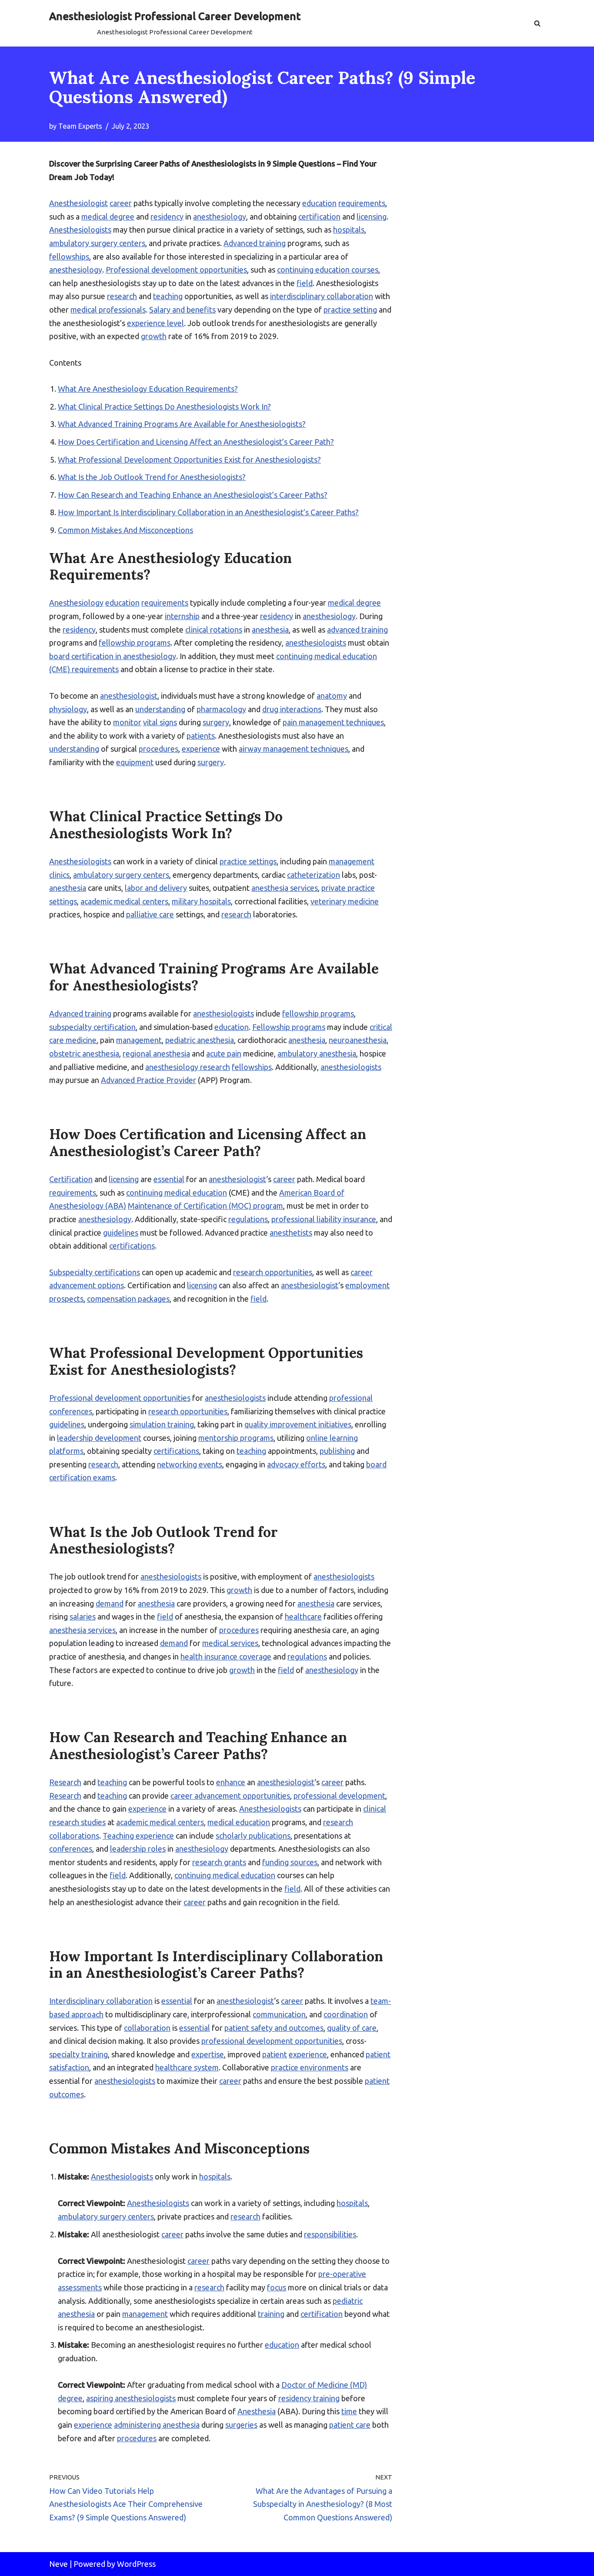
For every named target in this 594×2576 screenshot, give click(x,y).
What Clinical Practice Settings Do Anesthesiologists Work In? (164, 407)
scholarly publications (253, 1836)
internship (182, 616)
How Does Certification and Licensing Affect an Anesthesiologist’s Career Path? (196, 442)
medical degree (108, 217)
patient (275, 2054)
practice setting (350, 310)
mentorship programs (236, 1438)
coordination (346, 2014)
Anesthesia (257, 2411)
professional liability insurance (324, 1219)
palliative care (150, 914)
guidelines (121, 1233)
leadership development (99, 1438)
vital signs (160, 722)
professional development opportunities (272, 2041)
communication (279, 2014)
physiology (68, 709)
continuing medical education (177, 1193)
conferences (71, 1849)
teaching (168, 296)
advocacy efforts (296, 1464)
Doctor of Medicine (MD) (324, 2385)
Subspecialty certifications (95, 1272)
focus (277, 2287)
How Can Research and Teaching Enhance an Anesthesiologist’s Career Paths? (193, 495)
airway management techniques (294, 749)
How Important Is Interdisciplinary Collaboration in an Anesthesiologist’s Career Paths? (208, 512)
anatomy (332, 696)
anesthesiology (220, 217)
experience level (155, 323)
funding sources (290, 1862)
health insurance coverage (226, 1656)
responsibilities (330, 2234)
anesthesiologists (316, 643)
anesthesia (270, 630)
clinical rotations (214, 630)
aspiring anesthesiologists (131, 2398)
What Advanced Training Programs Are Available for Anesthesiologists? (182, 424)
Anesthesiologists (80, 230)
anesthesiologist (129, 696)
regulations (248, 1219)
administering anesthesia (157, 2425)
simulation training (162, 1424)
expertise (208, 2054)
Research (65, 1782)
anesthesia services (285, 888)
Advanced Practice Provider (148, 1080)
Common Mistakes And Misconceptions (125, 530)
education (319, 203)
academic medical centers (124, 901)
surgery (216, 722)
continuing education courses (328, 270)
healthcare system (187, 2067)
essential (169, 1179)
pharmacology (221, 709)
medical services (230, 1643)
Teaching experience (138, 1836)
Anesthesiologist (78, 203)
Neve (58, 2564)
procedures (159, 749)
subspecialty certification (92, 1027)
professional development (339, 1796)
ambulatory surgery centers (97, 243)
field (305, 283)
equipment (135, 762)
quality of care (352, 2028)
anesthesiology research (188, 1067)
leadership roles (138, 1849)
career (121, 203)
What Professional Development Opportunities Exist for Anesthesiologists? (189, 460)
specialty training (78, 2054)
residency (167, 217)
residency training (309, 2398)
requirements (362, 203)
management (352, 861)
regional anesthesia (156, 1053)
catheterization (314, 875)
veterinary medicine (345, 901)
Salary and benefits (182, 310)
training (271, 2314)
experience (201, 749)
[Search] (537, 23)
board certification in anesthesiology (113, 656)
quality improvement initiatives (298, 1424)
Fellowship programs (289, 1027)
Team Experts (80, 126)
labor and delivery (156, 888)
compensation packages (128, 1299)
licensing (372, 217)
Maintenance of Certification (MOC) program (205, 1206)
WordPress (136, 2564)
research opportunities (273, 1272)
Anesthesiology (76, 603)
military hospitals (201, 901)
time (349, 2411)
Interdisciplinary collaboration (101, 2001)
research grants (219, 1862)
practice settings (248, 861)
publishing (337, 1451)
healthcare (303, 1616)
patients (201, 736)
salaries (83, 1616)
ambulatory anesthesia (317, 1053)
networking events (190, 1464)
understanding (160, 709)
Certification (71, 1179)
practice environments (310, 2067)
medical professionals (108, 310)
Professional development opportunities (176, 270)
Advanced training (255, 243)
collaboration (147, 2028)
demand (110, 1603)
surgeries (241, 2425)
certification (319, 217)
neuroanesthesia (358, 1040)
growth (154, 336)
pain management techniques (333, 722)
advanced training (357, 630)
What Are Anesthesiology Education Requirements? (148, 389)
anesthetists (291, 1233)
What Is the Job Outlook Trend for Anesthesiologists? (152, 477)
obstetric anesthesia (84, 1053)
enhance (231, 1782)
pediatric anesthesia (200, 1040)
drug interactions (292, 709)
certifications (132, 1246)
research (122, 296)
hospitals (349, 230)
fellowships (69, 257)
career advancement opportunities (230, 1796)
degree (70, 2398)
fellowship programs (135, 643)
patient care (350, 2425)
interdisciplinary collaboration (322, 296)
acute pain (224, 1053)
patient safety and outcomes (274, 2028)
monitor (127, 722)
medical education (239, 1822)
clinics (59, 875)
